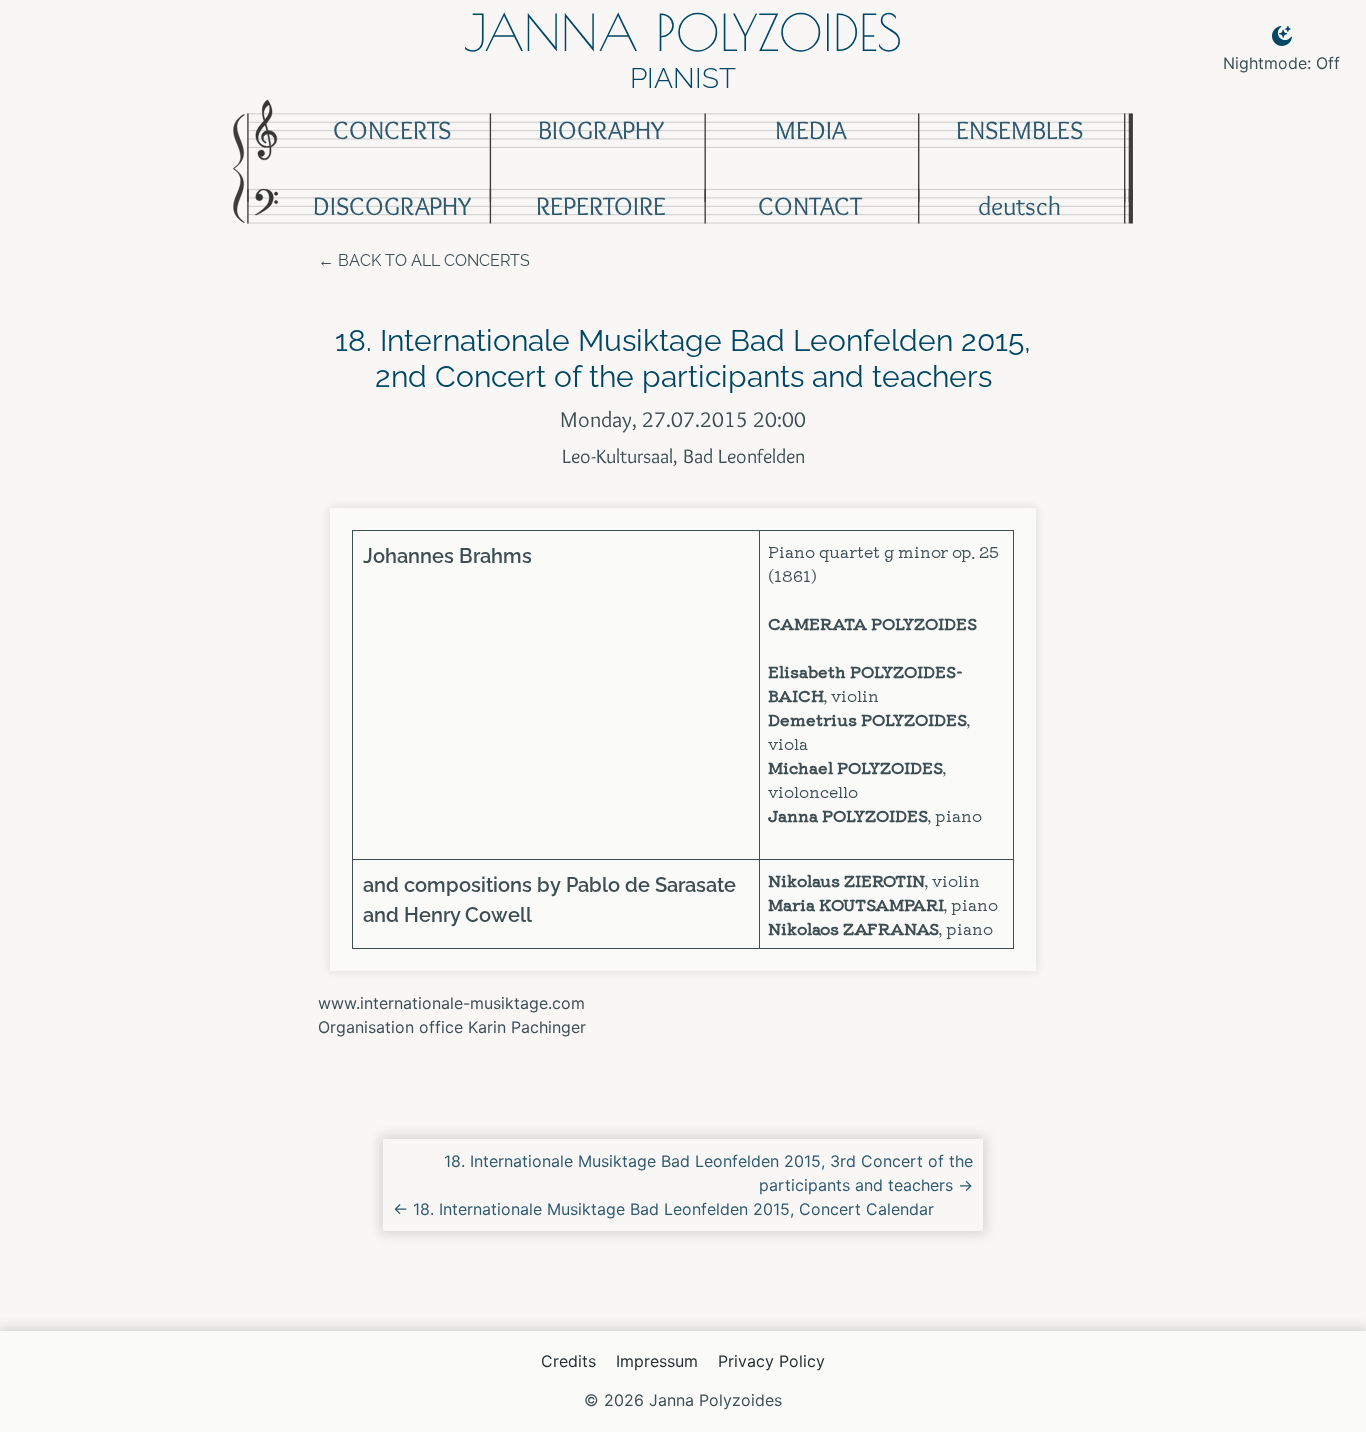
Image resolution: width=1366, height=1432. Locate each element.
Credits (568, 1361)
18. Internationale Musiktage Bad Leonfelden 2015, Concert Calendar (663, 1209)
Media (810, 130)
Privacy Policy (771, 1361)
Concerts (392, 130)
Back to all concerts (434, 260)
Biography (601, 130)
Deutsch (1019, 206)
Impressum (657, 1361)
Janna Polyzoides (683, 32)
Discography (392, 206)
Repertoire (601, 206)
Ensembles (1019, 130)
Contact (810, 206)
